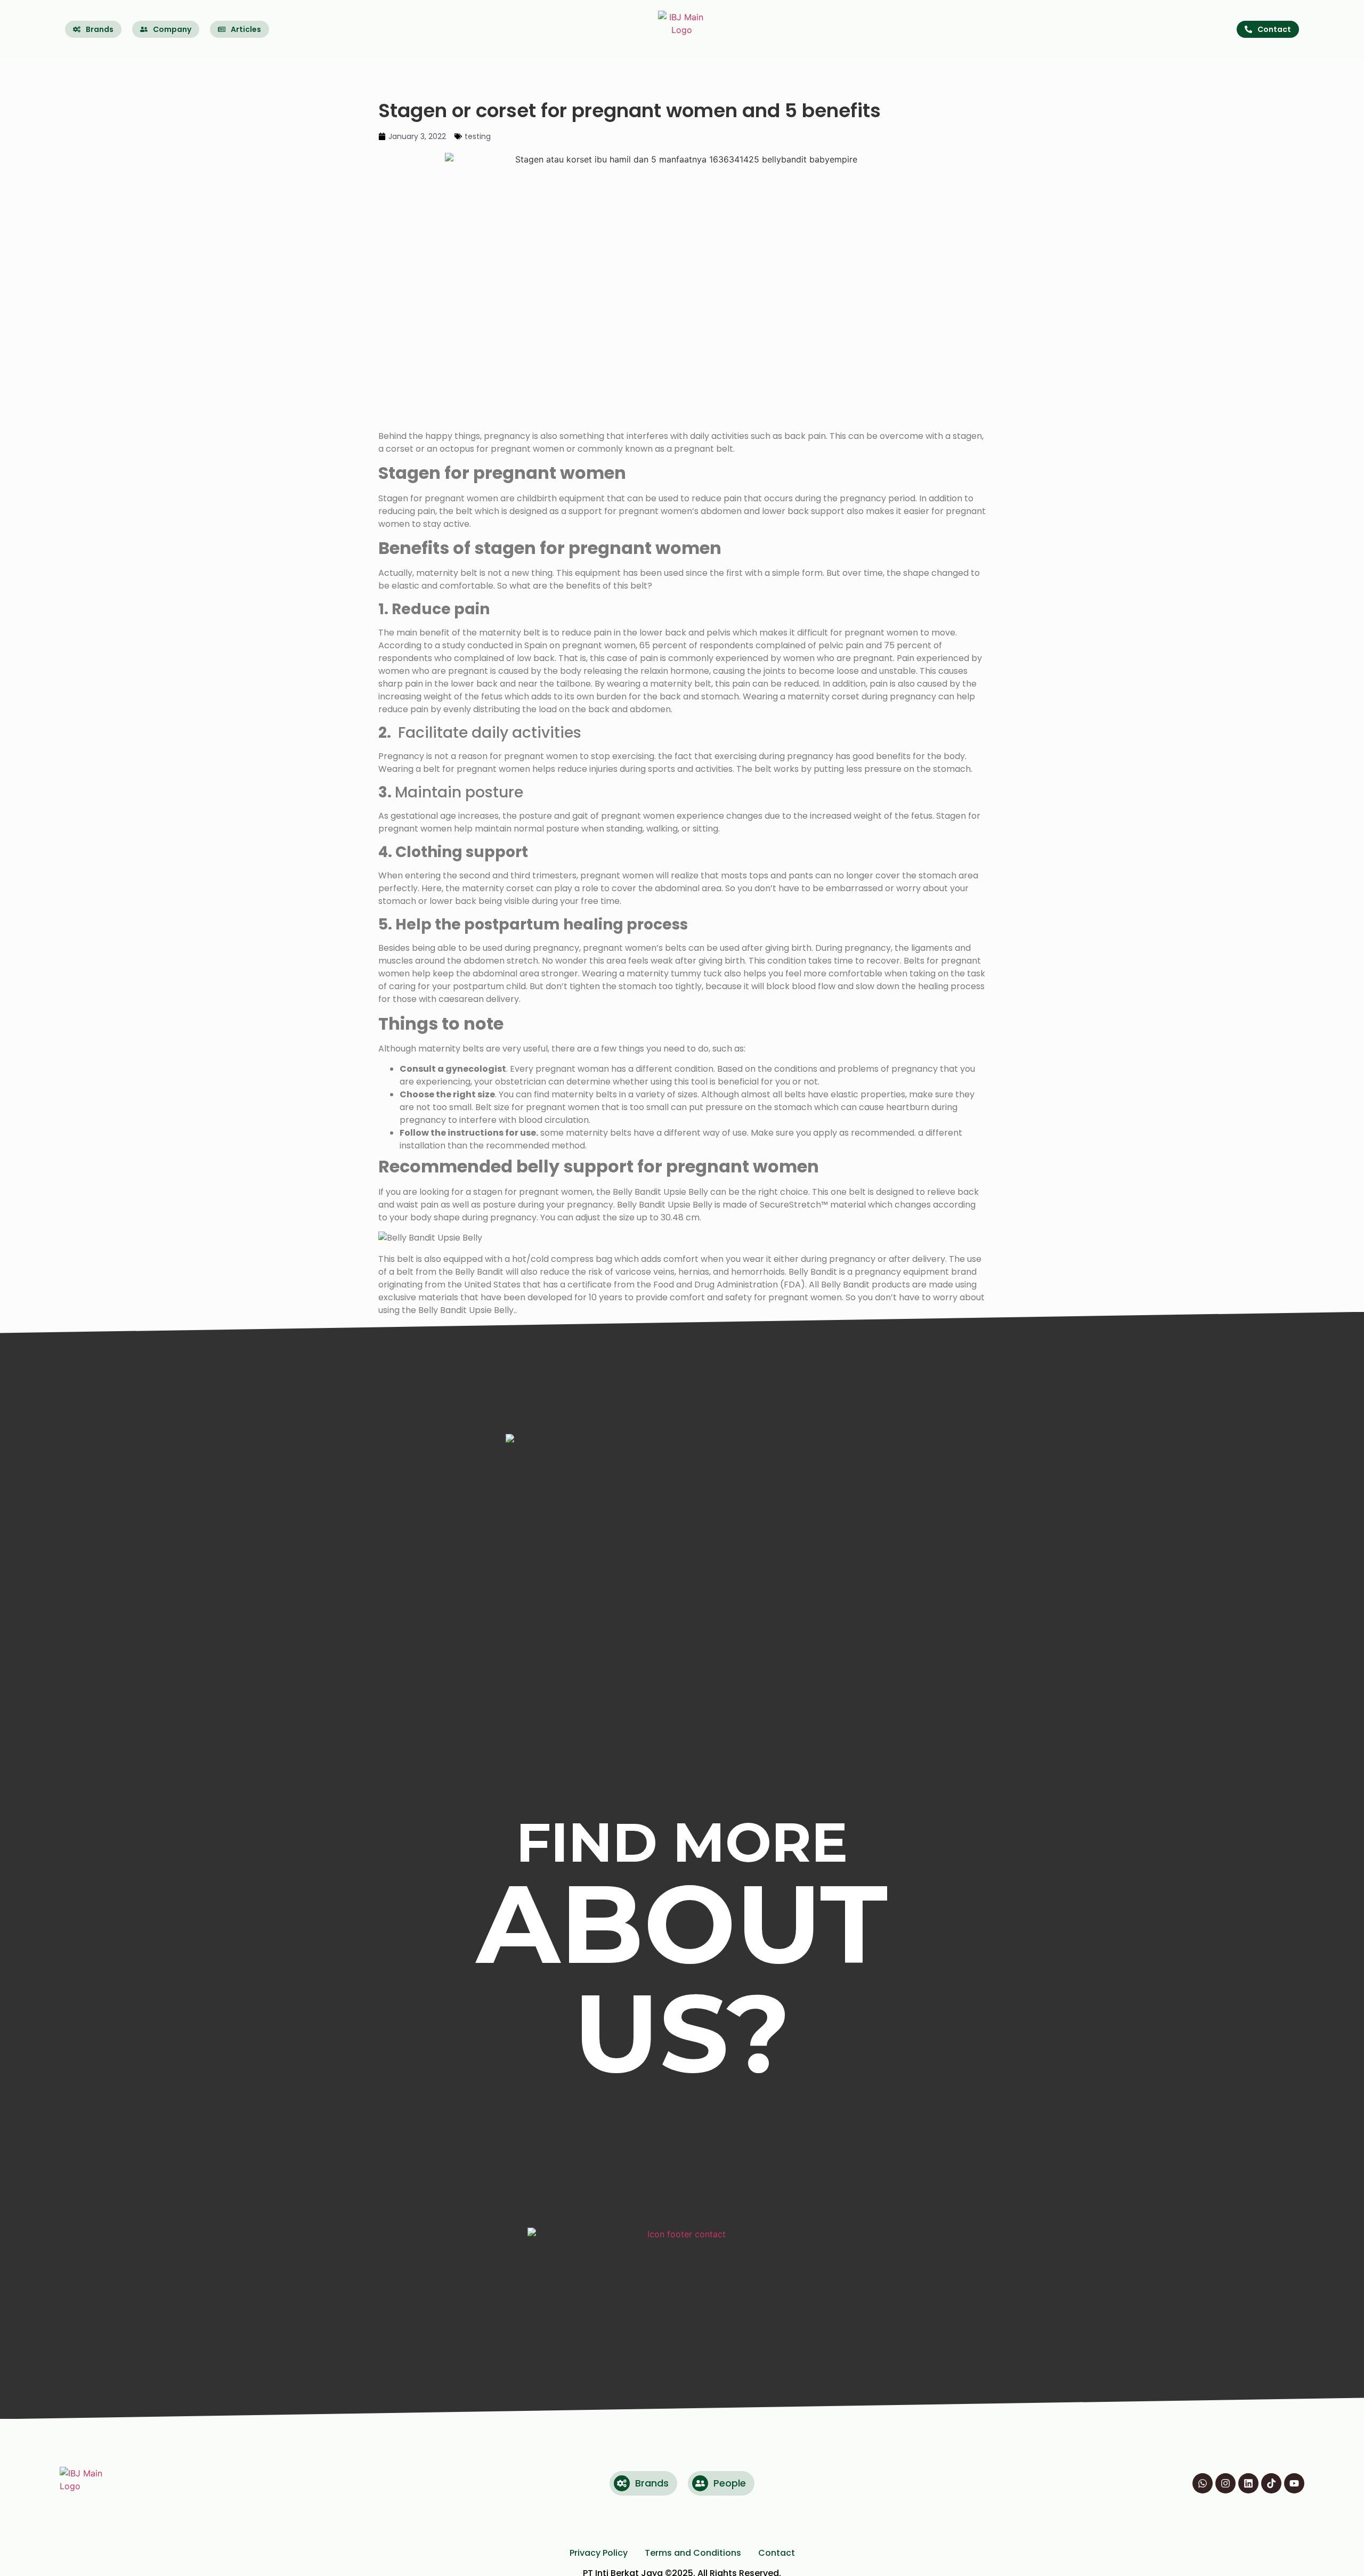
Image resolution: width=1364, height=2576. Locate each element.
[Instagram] (1225, 2483)
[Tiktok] (1271, 2483)
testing (478, 136)
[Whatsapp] (1203, 2483)
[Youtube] (1294, 2483)
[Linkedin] (1248, 2483)
